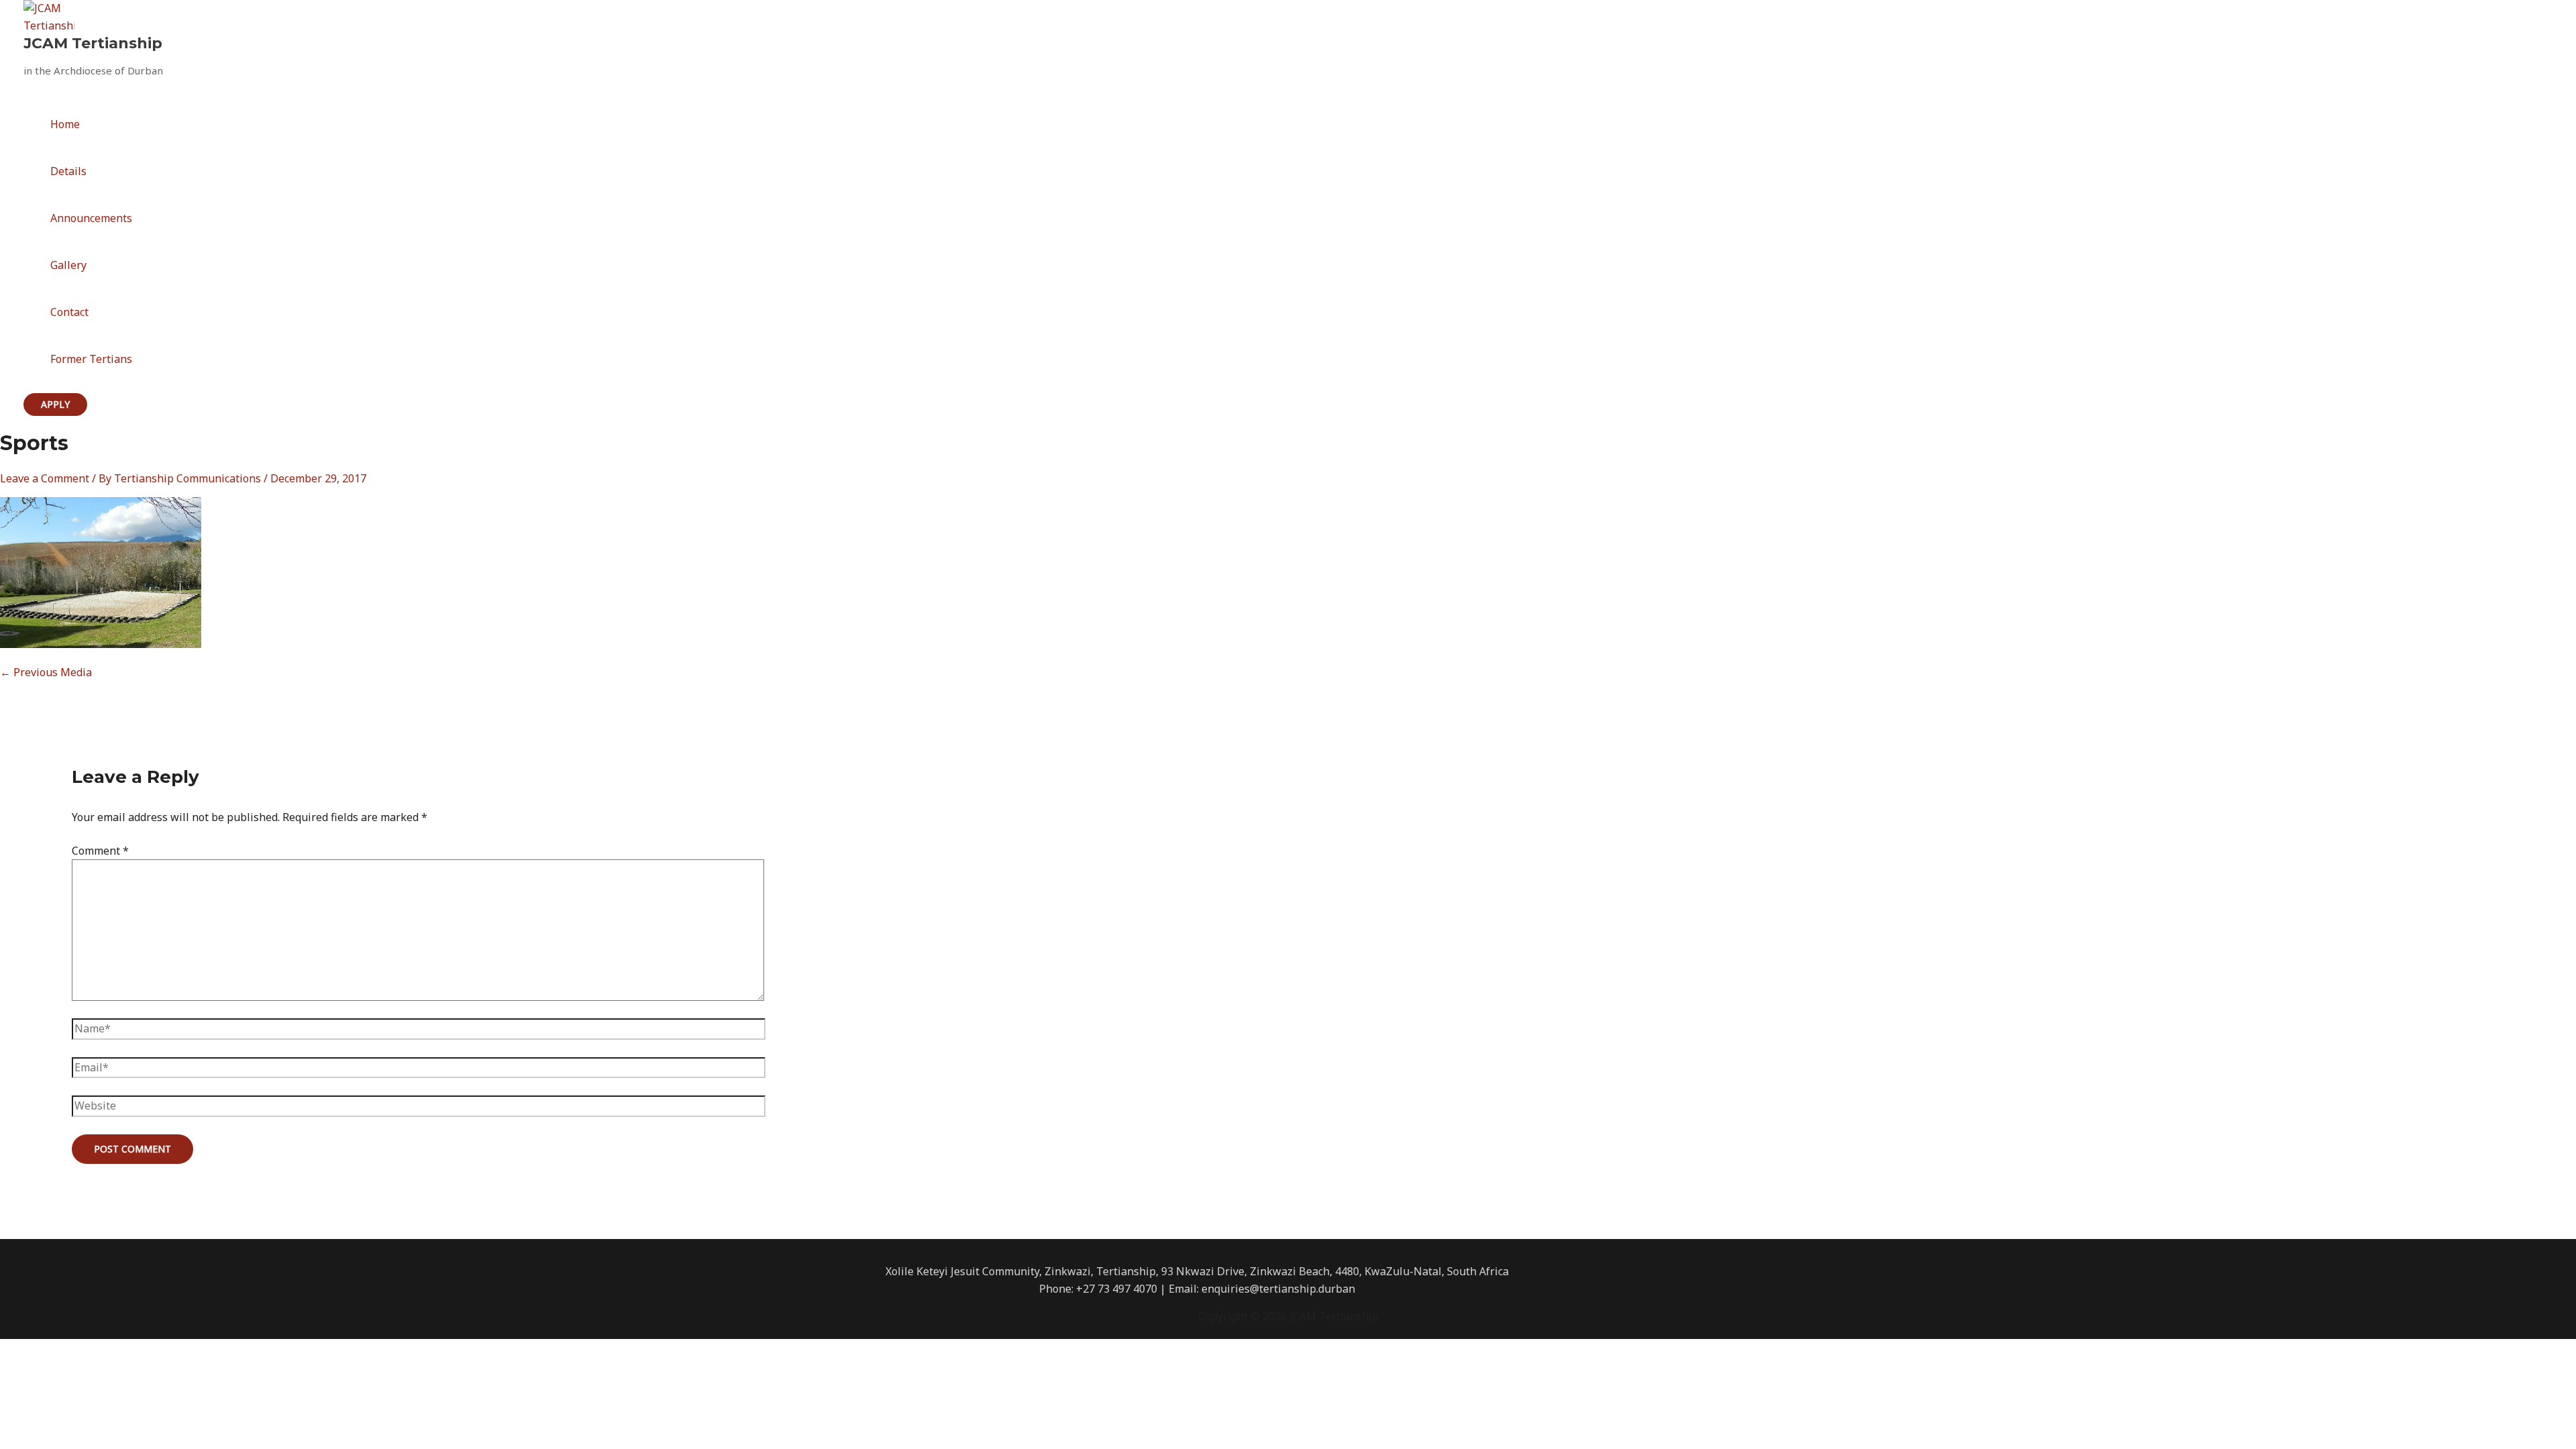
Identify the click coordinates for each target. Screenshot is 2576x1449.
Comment (100, 851)
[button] (55, 405)
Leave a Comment (45, 478)
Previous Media (46, 672)
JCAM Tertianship (93, 43)
